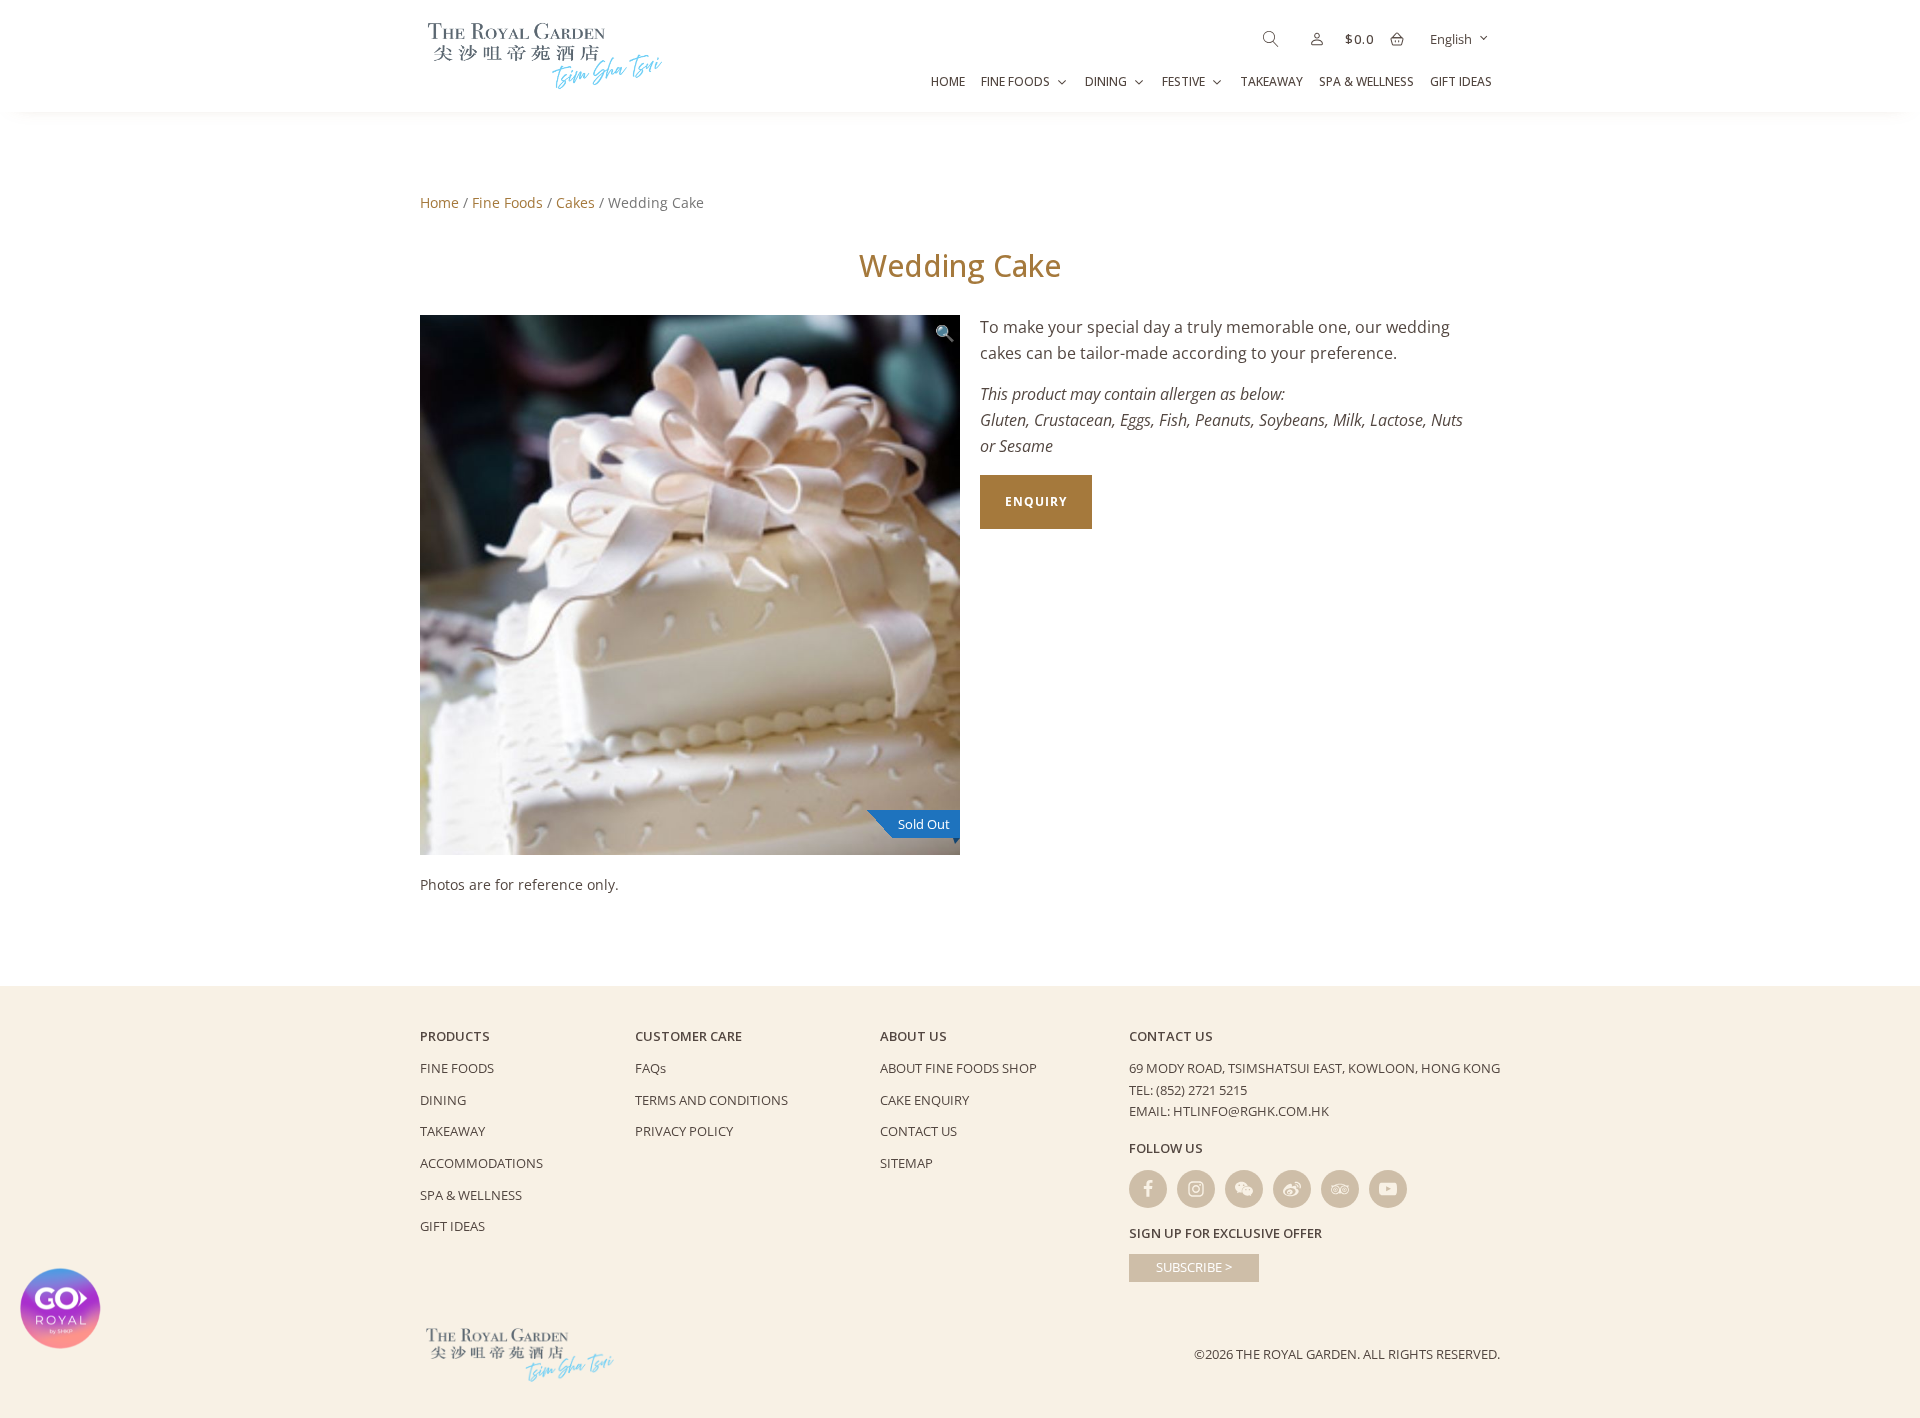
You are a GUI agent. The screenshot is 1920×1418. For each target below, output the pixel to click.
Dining (1106, 81)
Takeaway (1271, 81)
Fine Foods (1015, 81)
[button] (945, 333)
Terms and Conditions (711, 1100)
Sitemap (906, 1163)
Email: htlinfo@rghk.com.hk (1229, 1111)
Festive (1183, 81)
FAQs (650, 1068)
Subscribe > (1194, 1267)
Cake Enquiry (924, 1100)
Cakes (575, 202)
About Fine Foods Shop (958, 1068)
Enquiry (1036, 501)
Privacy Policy (684, 1131)
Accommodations (481, 1163)
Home (948, 81)
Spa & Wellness (1366, 81)
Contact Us (918, 1131)
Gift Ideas (1461, 81)
